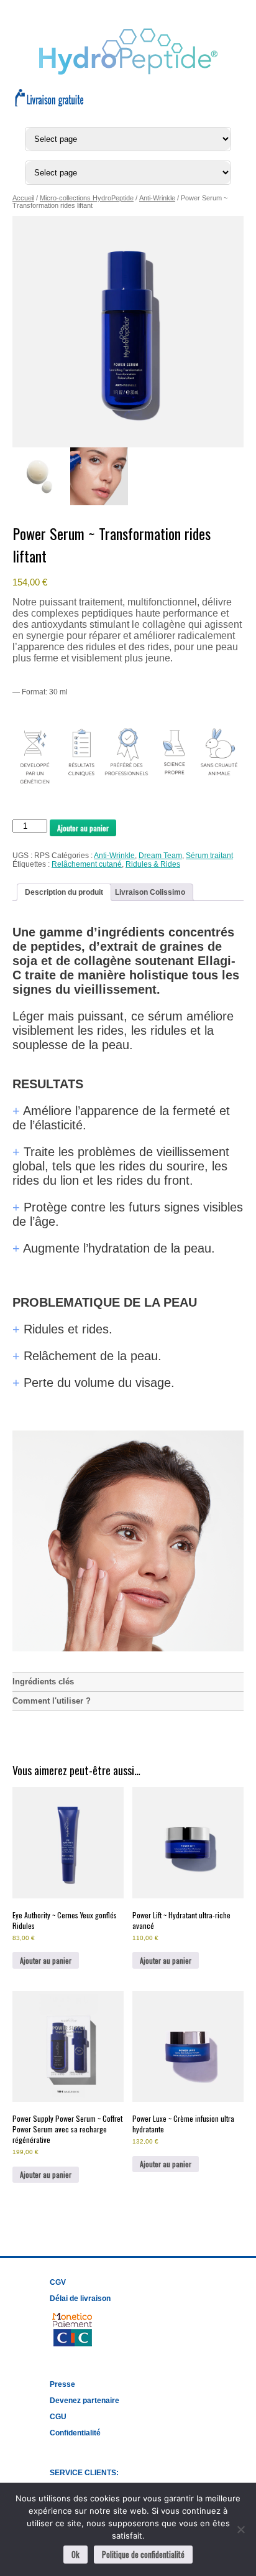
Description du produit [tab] (64, 892)
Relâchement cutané (87, 864)
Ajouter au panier (83, 828)
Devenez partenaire (85, 2401)
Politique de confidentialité (143, 2554)
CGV (58, 2282)
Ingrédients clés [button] (43, 1682)
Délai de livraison (80, 2298)
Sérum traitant (209, 856)
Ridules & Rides (153, 864)
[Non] (240, 2529)
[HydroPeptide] (128, 72)
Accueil (23, 198)
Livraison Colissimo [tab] (150, 892)
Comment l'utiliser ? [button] (52, 1701)
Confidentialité (75, 2433)
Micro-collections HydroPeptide (87, 198)
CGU (58, 2417)
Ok (75, 2554)
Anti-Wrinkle (157, 198)
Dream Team (160, 856)
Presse (62, 2384)
